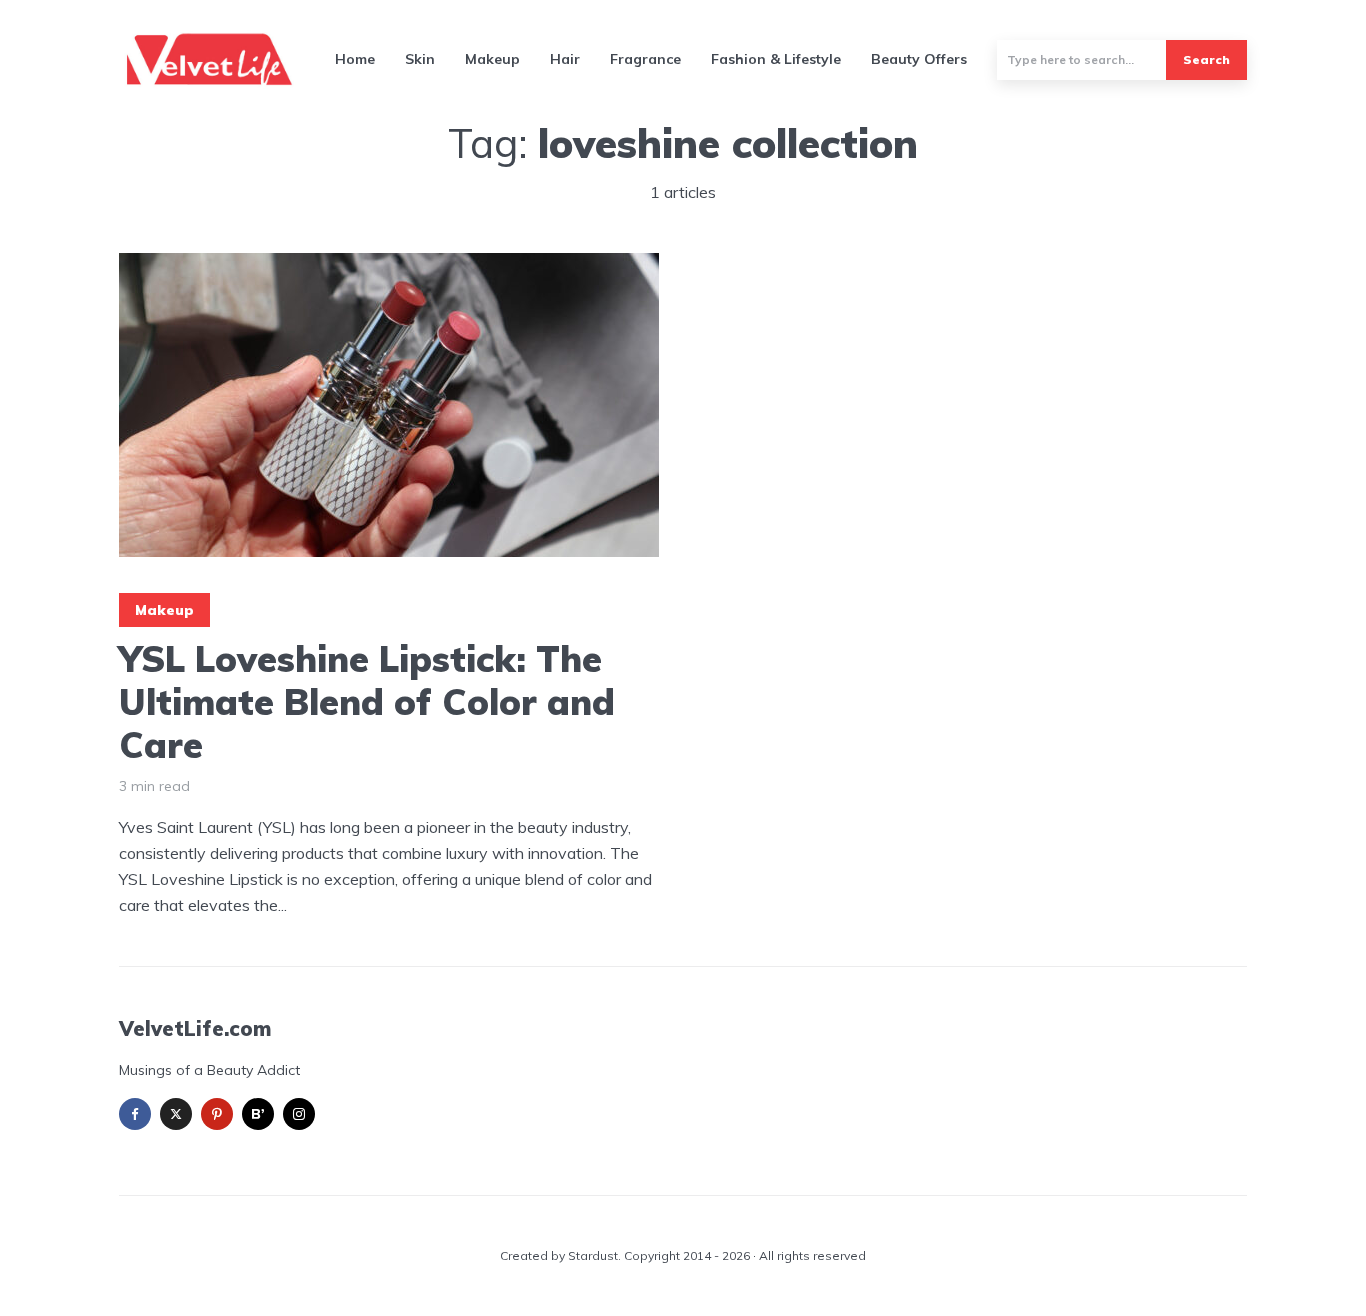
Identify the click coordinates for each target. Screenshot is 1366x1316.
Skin (420, 59)
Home (355, 59)
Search (1206, 59)
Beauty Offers (919, 59)
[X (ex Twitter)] (176, 1114)
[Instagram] (299, 1114)
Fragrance (645, 59)
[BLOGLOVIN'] (258, 1114)
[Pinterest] (217, 1114)
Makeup (492, 59)
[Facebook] (135, 1114)
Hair (565, 59)
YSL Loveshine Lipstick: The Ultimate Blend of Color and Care (367, 702)
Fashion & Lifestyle (776, 59)
